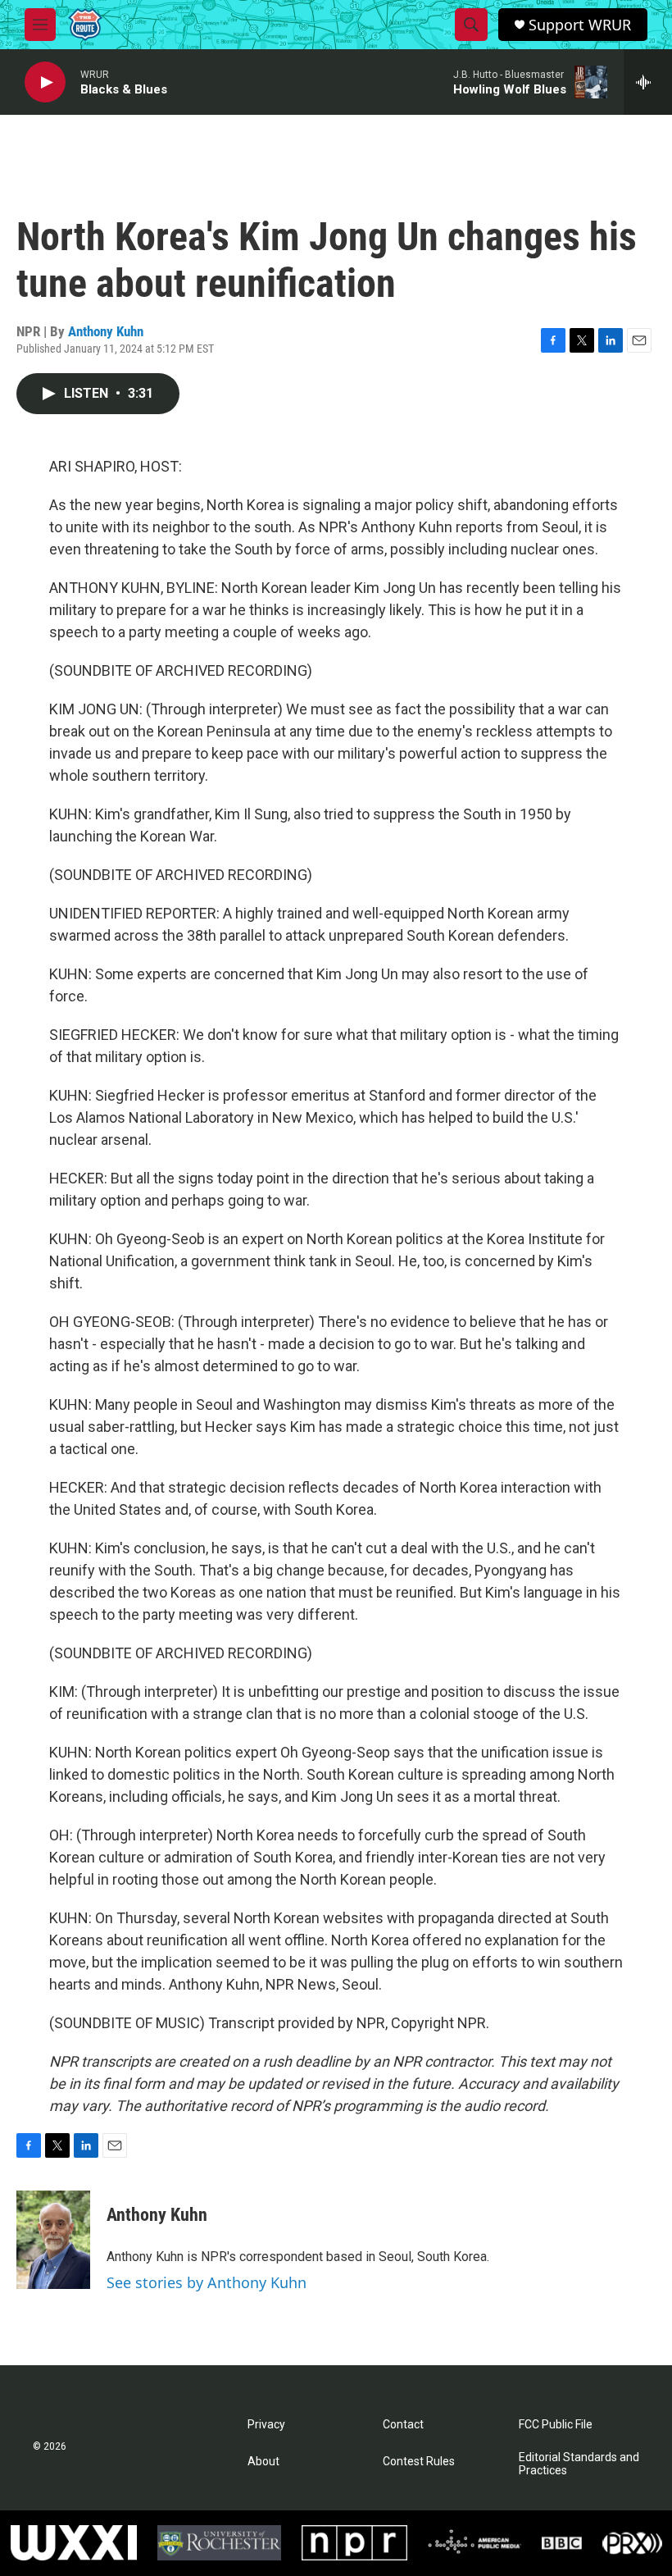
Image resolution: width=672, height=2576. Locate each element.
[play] (45, 82)
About (263, 2462)
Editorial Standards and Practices (579, 2464)
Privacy (266, 2425)
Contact (403, 2425)
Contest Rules (419, 2462)
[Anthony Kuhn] (53, 2240)
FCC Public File (556, 2425)
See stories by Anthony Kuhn (207, 2282)
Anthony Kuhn (106, 331)
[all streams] (648, 82)
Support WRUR (580, 25)
